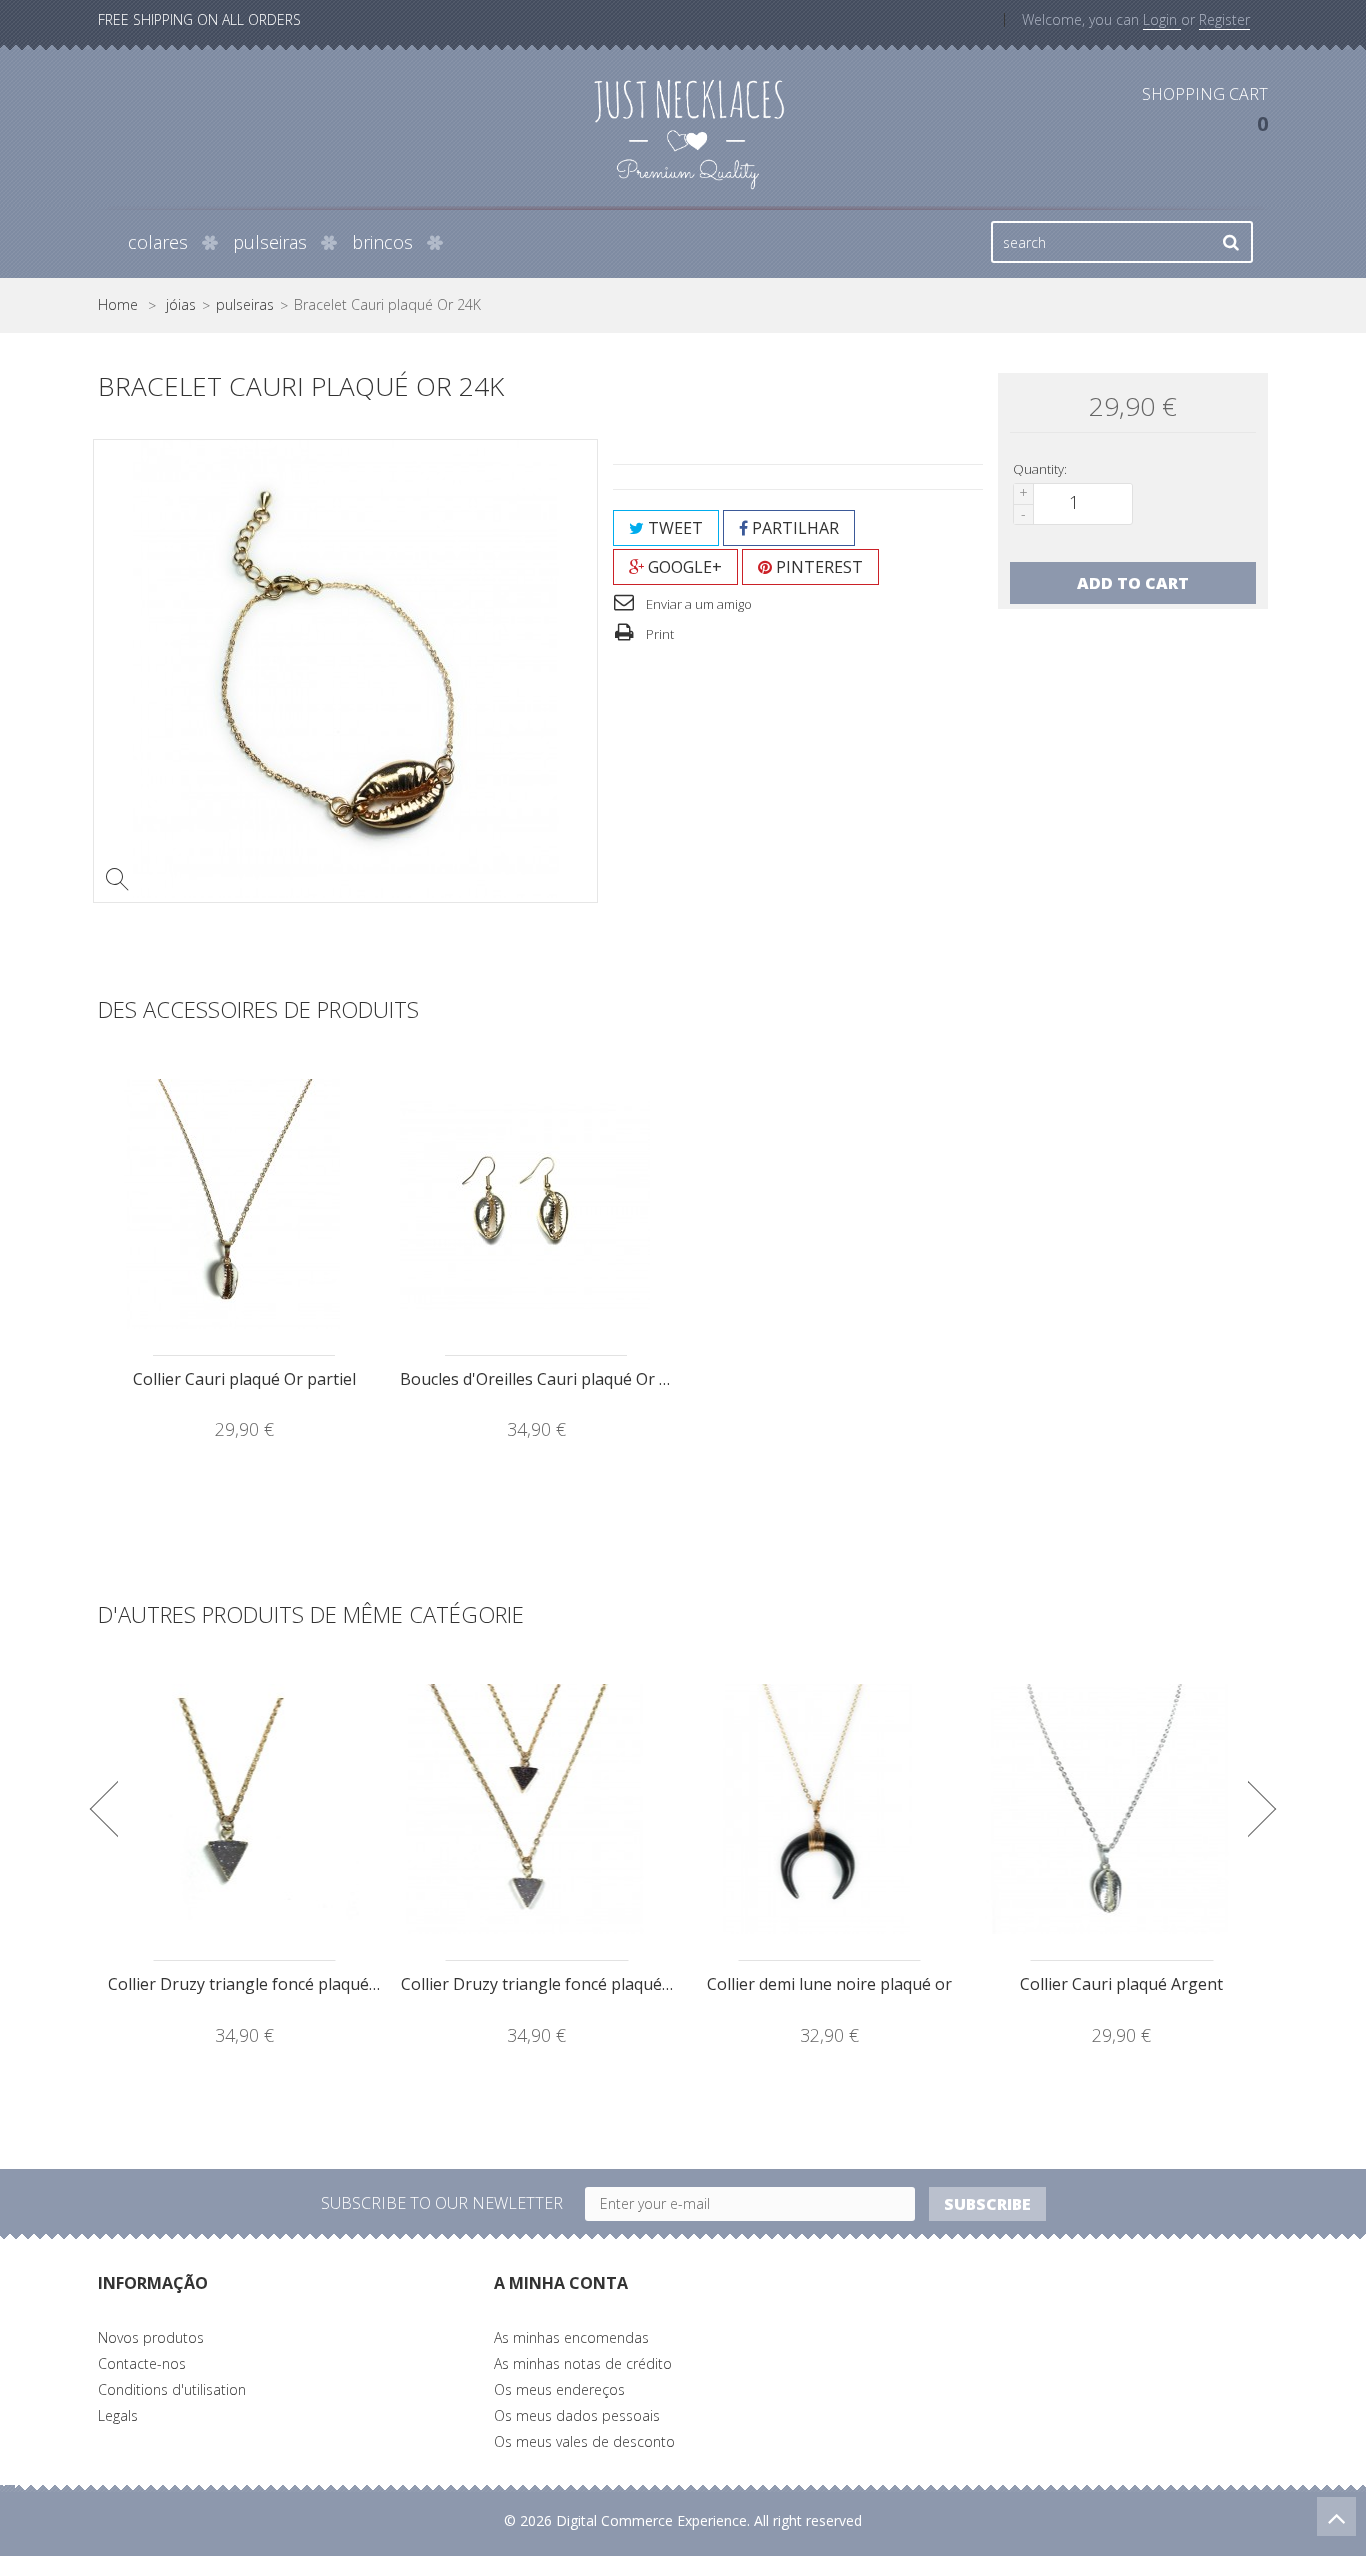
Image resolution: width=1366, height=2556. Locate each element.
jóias (181, 305)
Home (118, 305)
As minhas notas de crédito (583, 2363)
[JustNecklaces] (689, 132)
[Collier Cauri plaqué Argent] (1122, 1809)
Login (1162, 19)
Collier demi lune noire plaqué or (829, 1984)
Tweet (673, 528)
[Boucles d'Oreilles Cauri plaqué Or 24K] (536, 1204)
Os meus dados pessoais (577, 2415)
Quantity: (1040, 469)
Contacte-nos (142, 2363)
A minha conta (561, 2283)
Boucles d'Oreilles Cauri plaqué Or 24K (543, 1379)
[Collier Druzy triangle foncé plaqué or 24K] (244, 1809)
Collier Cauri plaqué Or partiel (244, 1379)
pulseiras (270, 242)
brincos (382, 242)
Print (658, 634)
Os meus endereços (559, 2389)
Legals (118, 2415)
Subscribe (987, 2204)
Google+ (683, 567)
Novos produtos (151, 2337)
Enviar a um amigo (697, 604)
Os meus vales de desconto (584, 2441)
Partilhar (793, 528)
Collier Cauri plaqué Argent (1121, 1984)
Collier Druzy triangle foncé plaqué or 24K (265, 1984)
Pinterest (817, 567)
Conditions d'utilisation (172, 2389)
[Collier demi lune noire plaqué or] (829, 1809)
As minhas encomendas (571, 2337)
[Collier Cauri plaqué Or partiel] (244, 1204)
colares (158, 242)
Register (1224, 19)
